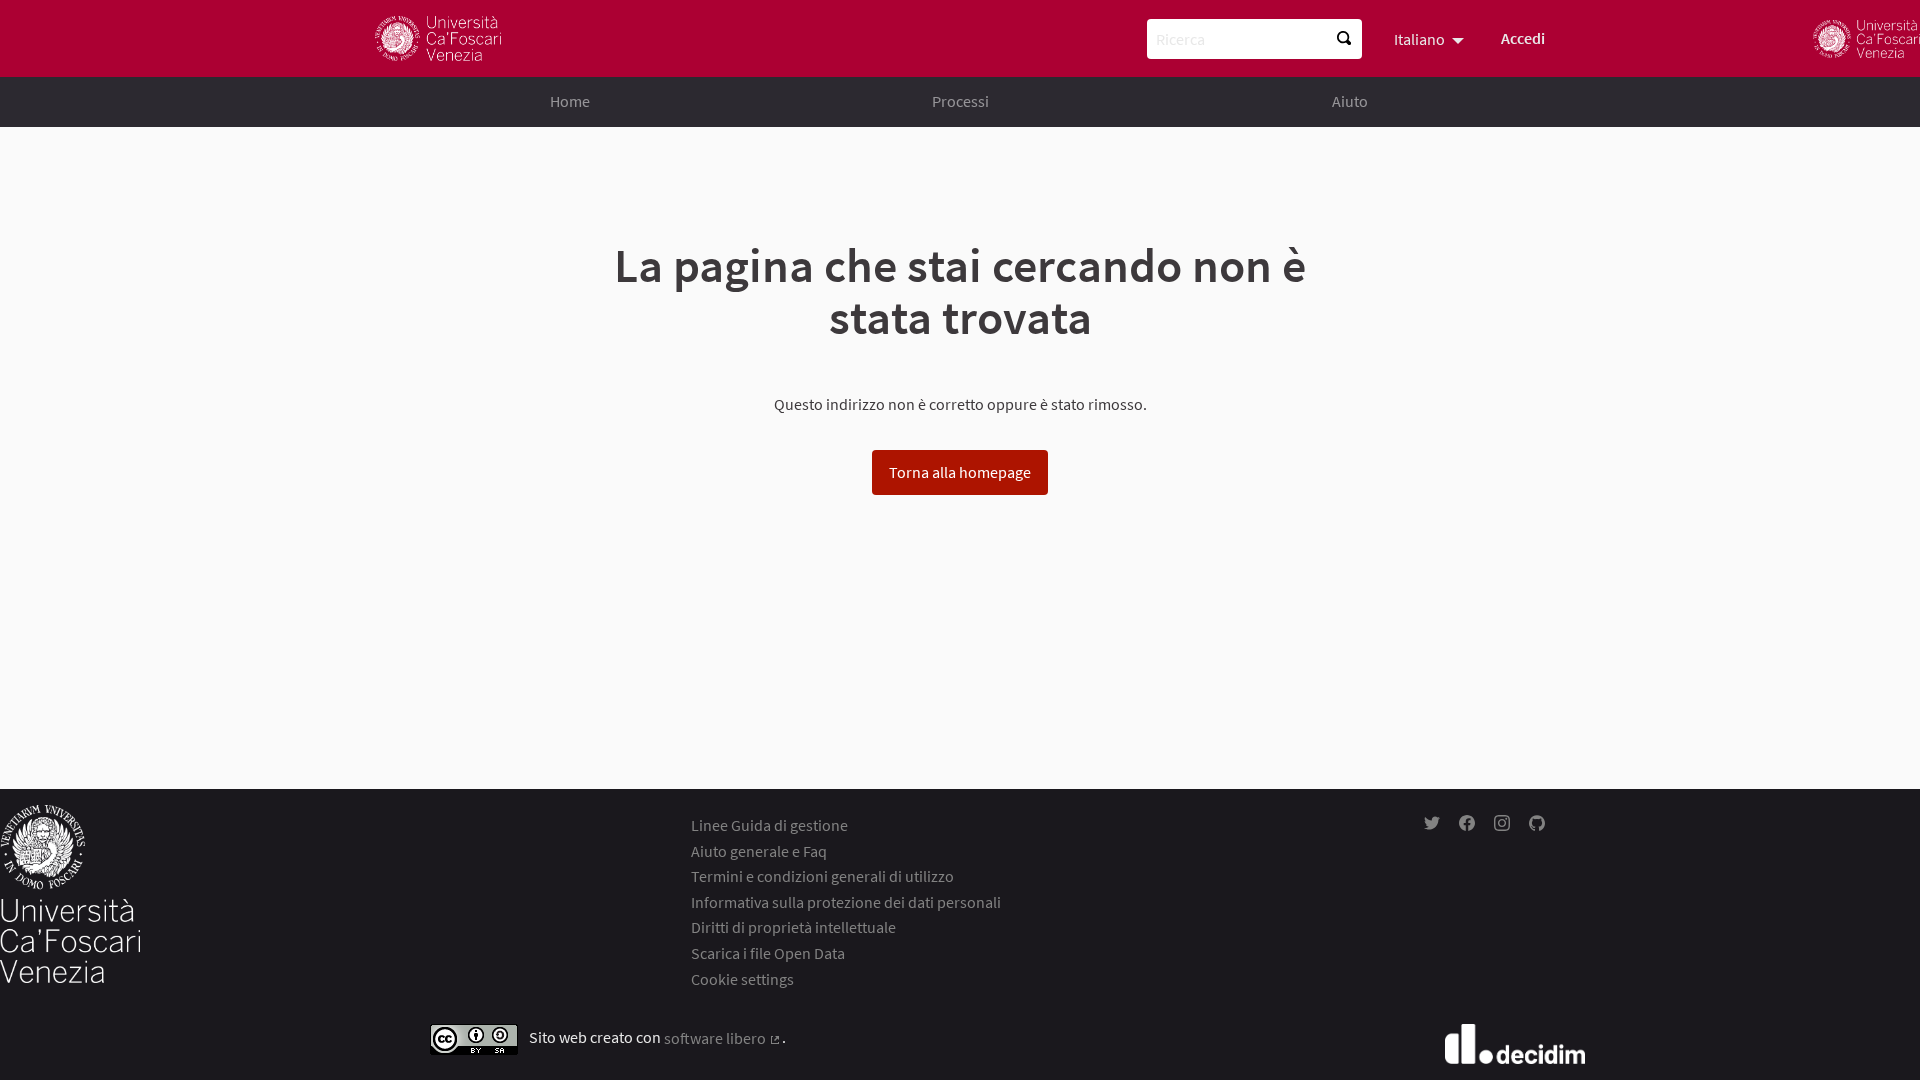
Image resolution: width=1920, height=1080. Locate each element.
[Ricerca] (1344, 39)
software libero (723, 1038)
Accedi (1523, 38)
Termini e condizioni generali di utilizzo (822, 876)
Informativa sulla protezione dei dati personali (846, 902)
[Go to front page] (438, 38)
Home (570, 101)
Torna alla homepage (960, 472)
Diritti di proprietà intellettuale (793, 927)
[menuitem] (1431, 38)
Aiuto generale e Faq (759, 851)
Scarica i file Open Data (768, 953)
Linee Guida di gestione (769, 825)
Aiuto (1350, 101)
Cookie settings (742, 979)
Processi (960, 101)
